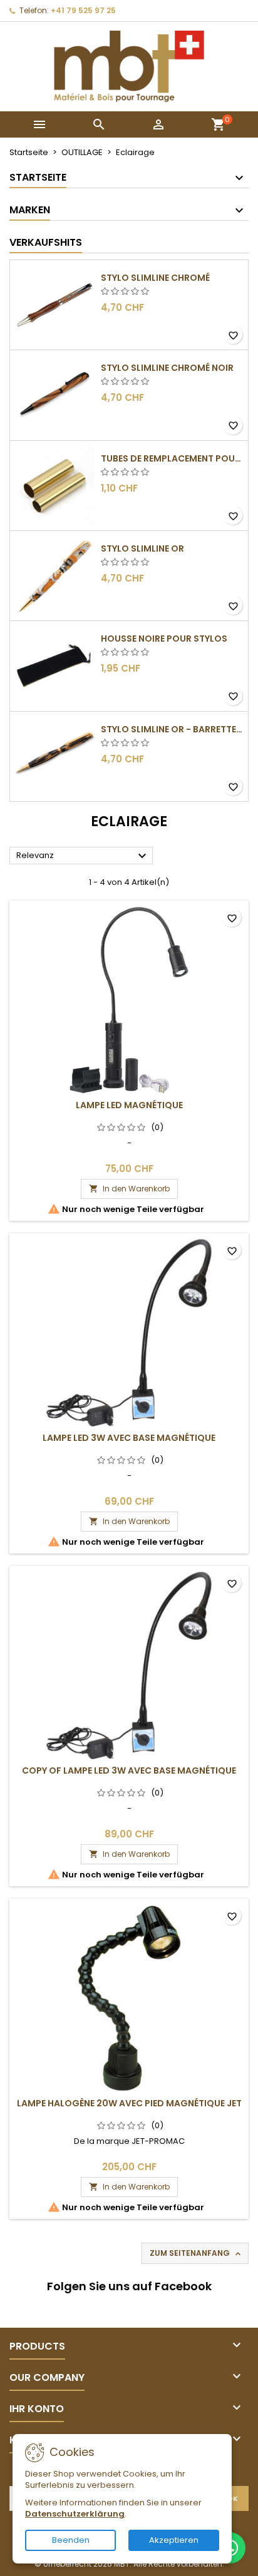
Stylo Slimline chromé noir (167, 368)
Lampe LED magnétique (129, 1105)
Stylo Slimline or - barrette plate (172, 729)
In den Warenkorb (129, 1189)
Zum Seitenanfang (196, 2253)
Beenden (71, 2540)
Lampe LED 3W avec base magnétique (129, 1438)
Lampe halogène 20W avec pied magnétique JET (129, 2103)
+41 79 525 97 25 (83, 10)
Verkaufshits (46, 242)
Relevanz (83, 856)
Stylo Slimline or (142, 548)
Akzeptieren (174, 2540)
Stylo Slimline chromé (155, 278)
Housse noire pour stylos (164, 639)
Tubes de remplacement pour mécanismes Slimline (172, 458)
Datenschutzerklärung (75, 2514)
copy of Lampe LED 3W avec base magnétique (129, 1770)
